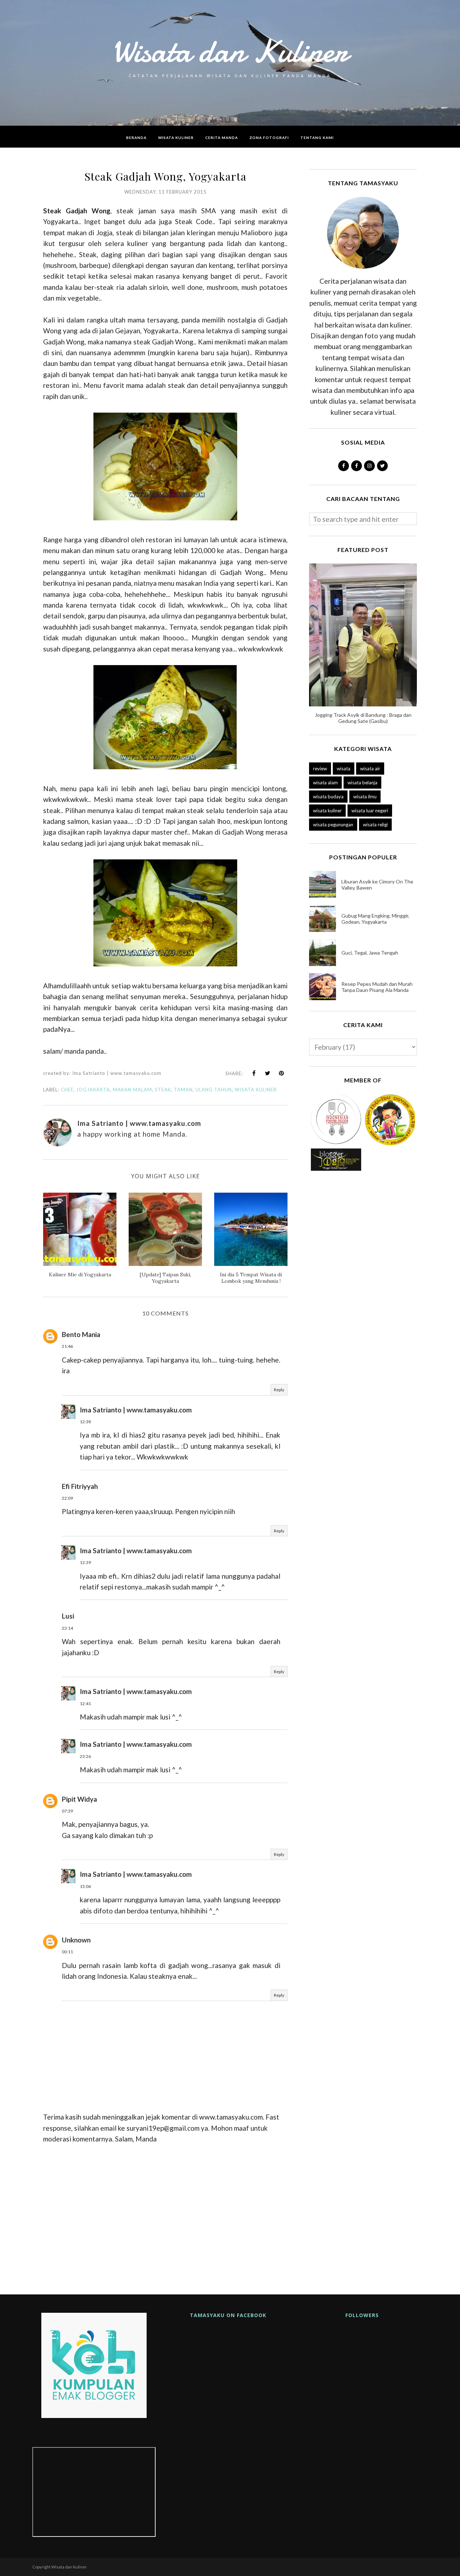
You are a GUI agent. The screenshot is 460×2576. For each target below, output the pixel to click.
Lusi (68, 1616)
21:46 (67, 1346)
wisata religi (375, 825)
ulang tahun (214, 1090)
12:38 (85, 1422)
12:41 (85, 1704)
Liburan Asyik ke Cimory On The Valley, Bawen (377, 885)
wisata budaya (328, 797)
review (320, 769)
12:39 (85, 1562)
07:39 (67, 1811)
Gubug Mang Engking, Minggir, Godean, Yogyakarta (375, 919)
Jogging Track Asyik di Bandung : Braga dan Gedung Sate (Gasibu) (363, 718)
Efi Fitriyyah (80, 1486)
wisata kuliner (256, 1090)
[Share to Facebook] (254, 1073)
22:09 (67, 1498)
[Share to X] (268, 1073)
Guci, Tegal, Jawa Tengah (370, 953)
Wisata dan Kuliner (230, 51)
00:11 (67, 1952)
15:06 (85, 1886)
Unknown (76, 1940)
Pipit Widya (79, 1799)
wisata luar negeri (370, 811)
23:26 (85, 1756)
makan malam (132, 1090)
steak (163, 1090)
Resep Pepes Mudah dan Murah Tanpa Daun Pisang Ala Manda (377, 987)
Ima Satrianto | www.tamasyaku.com (136, 1410)
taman (183, 1090)
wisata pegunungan (333, 825)
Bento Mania (81, 1334)
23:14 (67, 1628)
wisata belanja (362, 783)
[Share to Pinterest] (281, 1073)
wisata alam (325, 783)
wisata (344, 769)
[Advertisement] (165, 2216)
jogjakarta (93, 1090)
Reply (279, 1390)
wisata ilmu (365, 797)
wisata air (370, 769)
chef (67, 1090)
